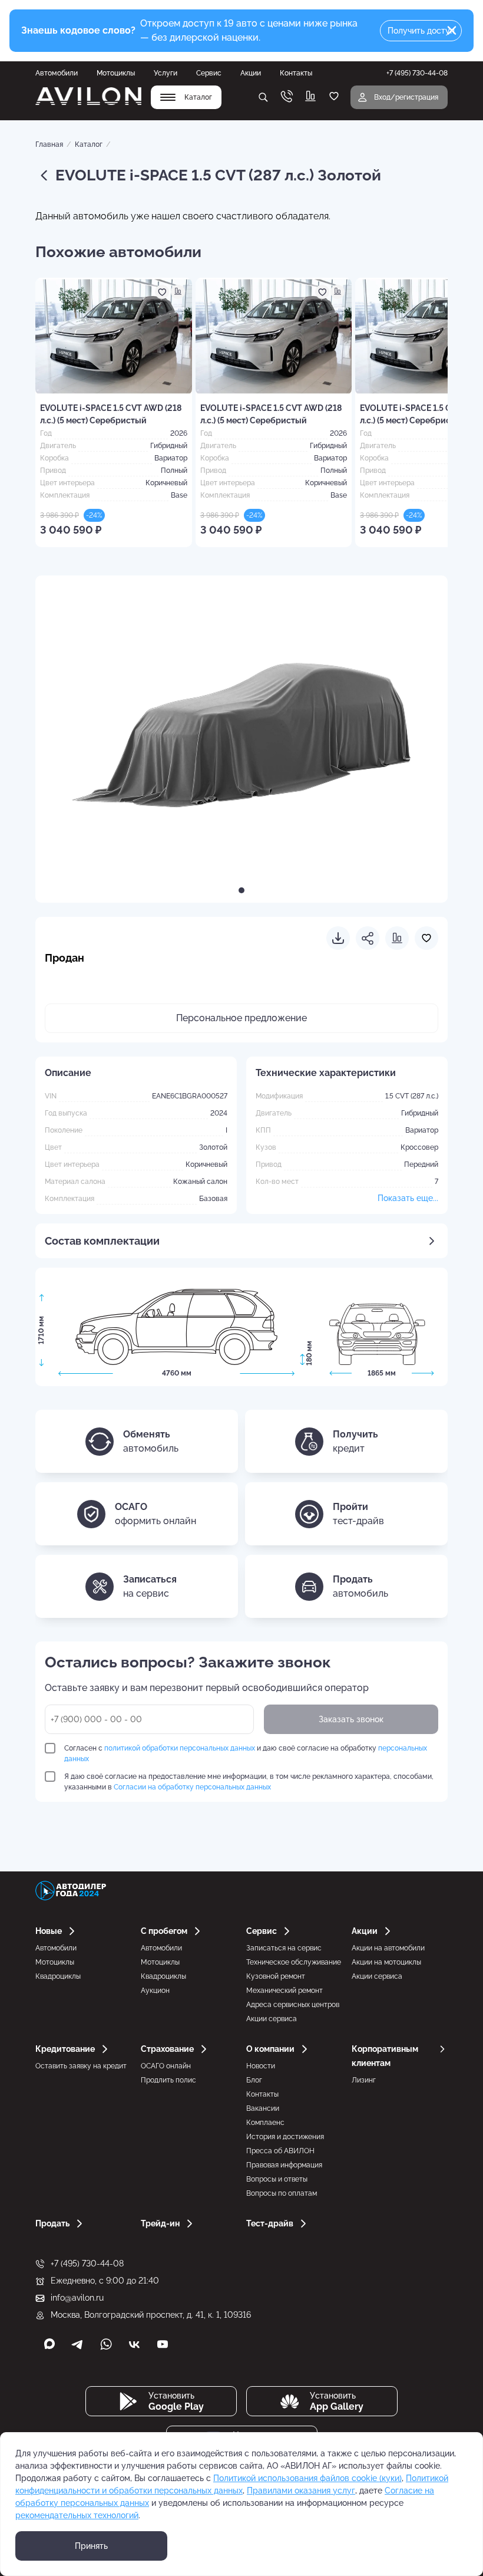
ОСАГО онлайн (166, 2066)
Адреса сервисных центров (293, 2005)
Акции (251, 73)
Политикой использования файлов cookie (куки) (307, 2478)
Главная (49, 144)
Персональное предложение (241, 1018)
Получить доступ (421, 31)
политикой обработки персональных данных (180, 1748)
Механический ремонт (284, 1991)
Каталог (89, 144)
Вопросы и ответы (277, 2179)
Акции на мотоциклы (386, 1962)
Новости (261, 2066)
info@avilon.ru (77, 2298)
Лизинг (364, 2080)
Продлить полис (168, 2080)
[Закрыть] (452, 31)
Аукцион (155, 1991)
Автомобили (57, 73)
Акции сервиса (272, 2019)
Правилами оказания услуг (301, 2491)
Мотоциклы (116, 73)
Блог (254, 2080)
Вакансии (263, 2108)
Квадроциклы (58, 1976)
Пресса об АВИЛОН (280, 2151)
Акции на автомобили (388, 1948)
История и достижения (285, 2137)
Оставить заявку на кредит (81, 2066)
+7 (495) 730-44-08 (87, 2264)
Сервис (209, 73)
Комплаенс (265, 2123)
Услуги (166, 73)
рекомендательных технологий (77, 2515)
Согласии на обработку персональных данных (192, 1787)
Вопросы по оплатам (282, 2193)
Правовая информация (284, 2165)
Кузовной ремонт (276, 1976)
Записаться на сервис (284, 1948)
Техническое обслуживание (294, 1962)
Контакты (296, 73)
